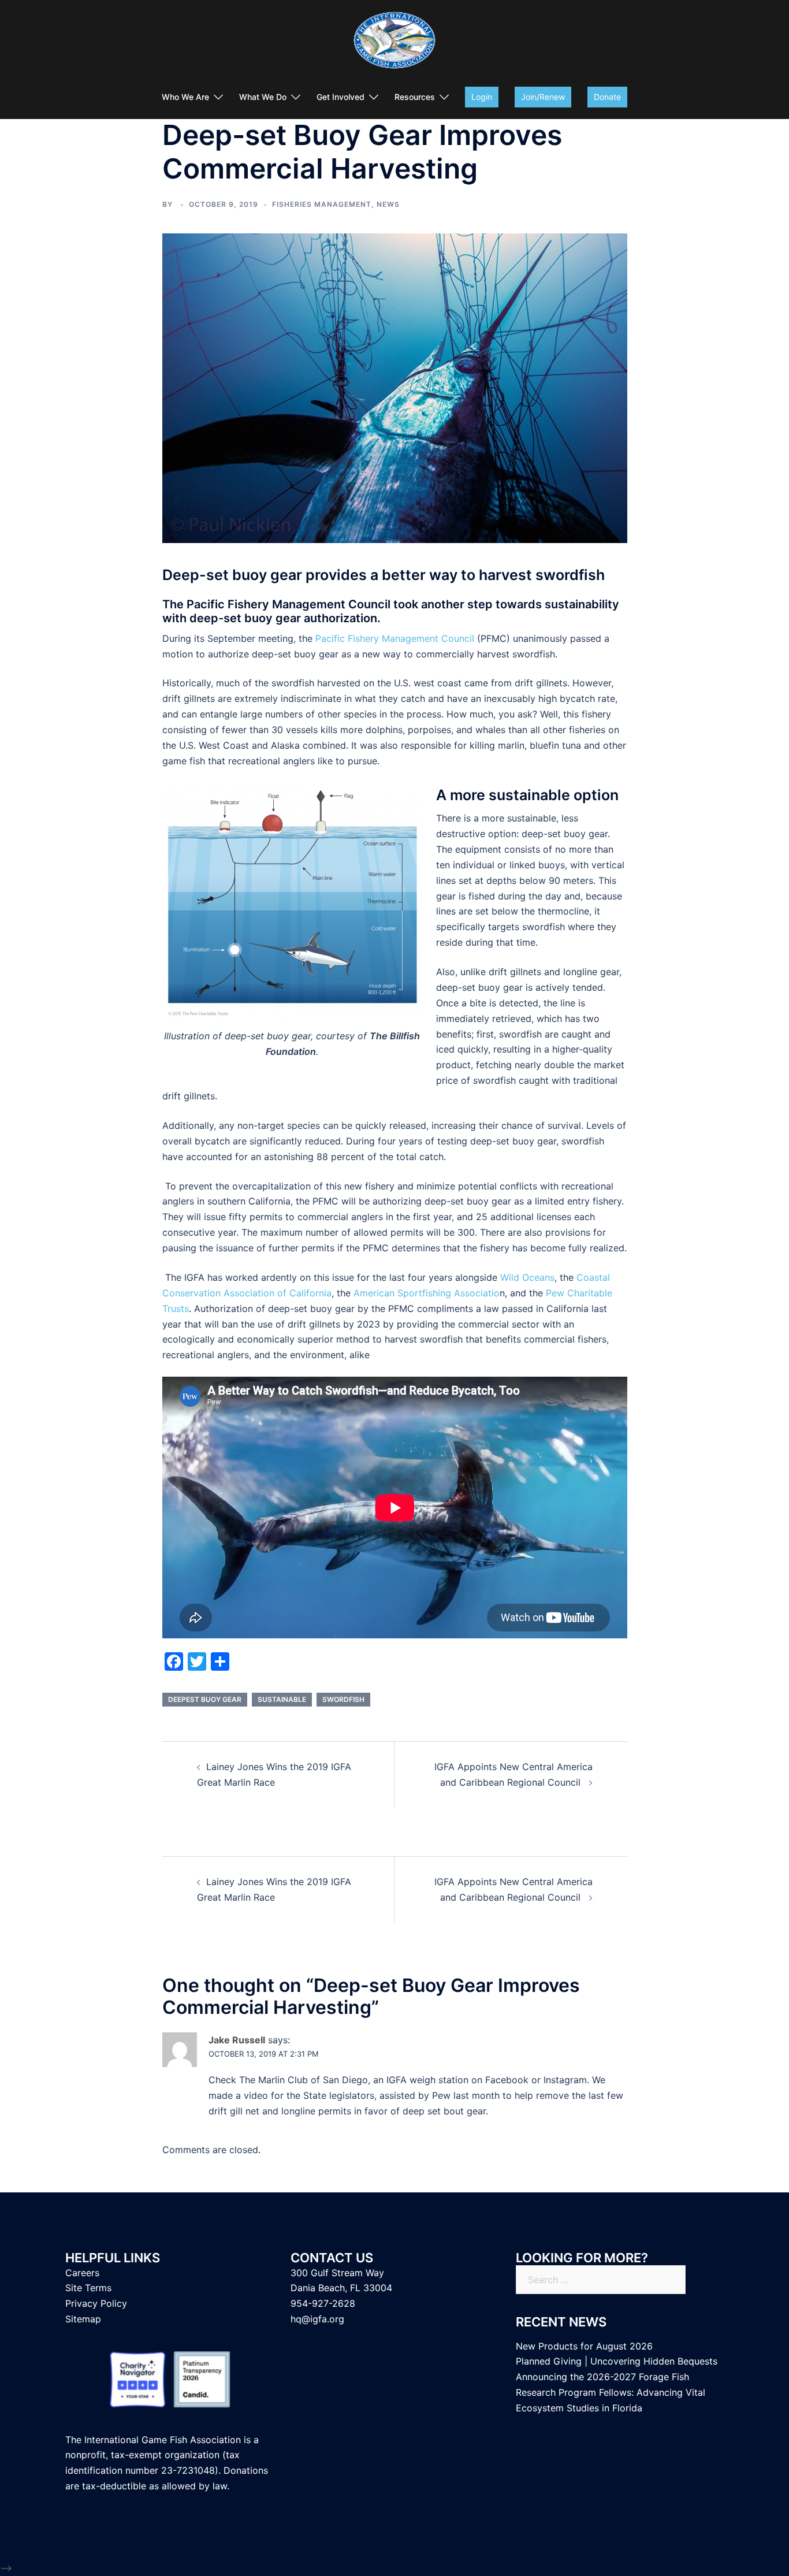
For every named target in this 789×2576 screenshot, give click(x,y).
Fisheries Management (322, 204)
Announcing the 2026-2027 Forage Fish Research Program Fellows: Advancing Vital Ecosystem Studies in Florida (611, 2392)
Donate (607, 97)
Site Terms (88, 2288)
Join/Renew (543, 97)
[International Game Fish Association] (394, 44)
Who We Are (185, 97)
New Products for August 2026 (584, 2346)
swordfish (343, 1699)
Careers (82, 2273)
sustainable (282, 1699)
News (388, 204)
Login (482, 97)
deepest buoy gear (205, 1699)
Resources (415, 97)
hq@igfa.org (317, 2319)
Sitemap (83, 2319)
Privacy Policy (96, 2303)
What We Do (263, 97)
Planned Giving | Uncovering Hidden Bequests (617, 2361)
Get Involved (340, 97)
